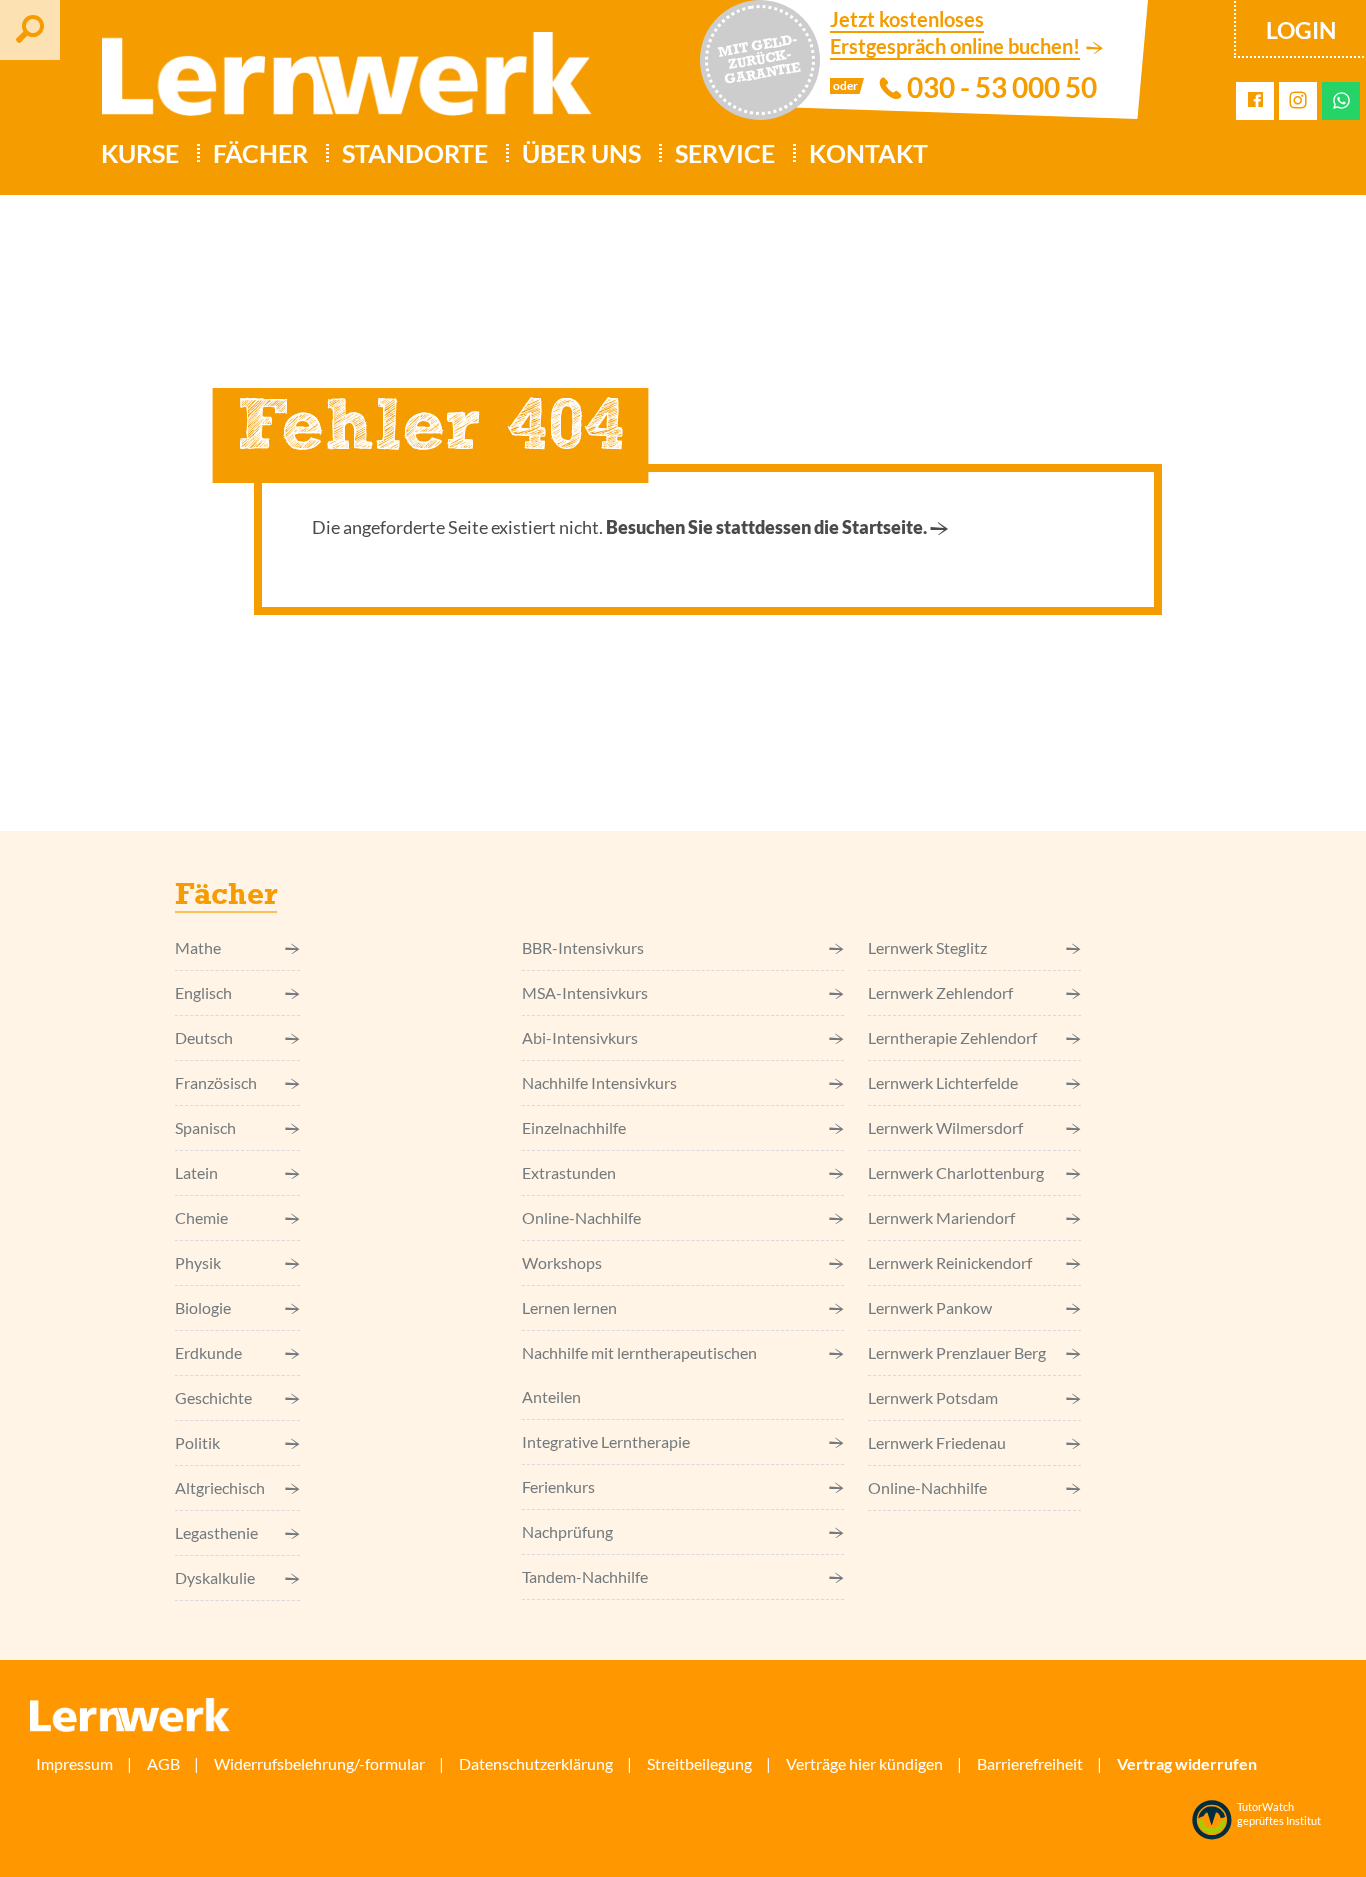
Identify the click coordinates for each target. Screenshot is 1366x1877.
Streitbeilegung (699, 1763)
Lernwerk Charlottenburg (956, 1172)
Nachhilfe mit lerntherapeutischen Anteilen (639, 1374)
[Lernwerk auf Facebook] (1255, 100)
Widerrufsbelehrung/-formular (319, 1763)
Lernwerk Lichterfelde (943, 1082)
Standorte (415, 153)
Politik (197, 1442)
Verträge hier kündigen (864, 1763)
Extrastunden (569, 1172)
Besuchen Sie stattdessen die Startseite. (766, 527)
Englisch (203, 992)
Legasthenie (216, 1532)
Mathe (198, 947)
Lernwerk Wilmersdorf (945, 1127)
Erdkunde (208, 1352)
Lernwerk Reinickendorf (950, 1262)
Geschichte (213, 1397)
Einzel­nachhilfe (574, 1127)
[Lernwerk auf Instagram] (1298, 101)
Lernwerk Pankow (930, 1307)
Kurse (140, 153)
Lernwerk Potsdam (933, 1397)
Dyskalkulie (215, 1577)
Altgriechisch (220, 1487)
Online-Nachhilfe (581, 1217)
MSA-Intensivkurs (585, 992)
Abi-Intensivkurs (580, 1037)
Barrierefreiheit (1030, 1763)
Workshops (562, 1262)
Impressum (74, 1763)
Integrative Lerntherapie (606, 1441)
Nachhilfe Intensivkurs (599, 1082)
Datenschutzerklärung (536, 1763)
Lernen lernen (569, 1307)
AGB (163, 1763)
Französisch (216, 1082)
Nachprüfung (567, 1531)
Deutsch (204, 1037)
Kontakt (868, 153)
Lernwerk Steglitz (927, 947)
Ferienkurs (558, 1486)
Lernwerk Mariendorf (941, 1217)
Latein (196, 1172)
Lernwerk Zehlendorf (940, 992)
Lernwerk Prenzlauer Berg (957, 1352)
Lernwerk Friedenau (937, 1442)
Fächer (260, 153)
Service (725, 153)
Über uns (581, 153)
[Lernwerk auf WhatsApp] (1341, 100)
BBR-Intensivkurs (583, 947)
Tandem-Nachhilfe (585, 1576)
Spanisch (205, 1127)
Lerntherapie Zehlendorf (952, 1037)
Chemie (201, 1217)
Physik (198, 1262)
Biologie (203, 1307)
